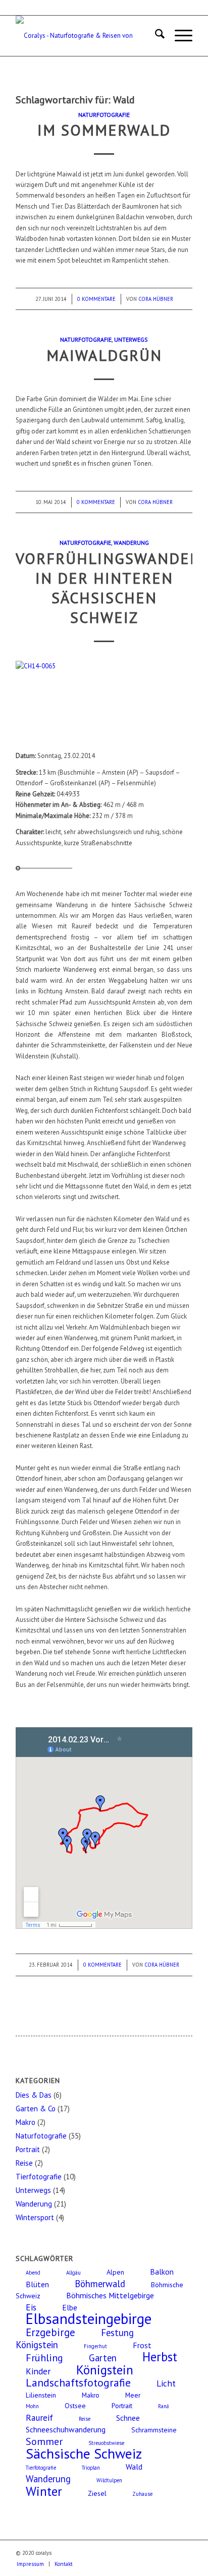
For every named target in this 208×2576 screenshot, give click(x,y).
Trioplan (91, 2468)
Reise (24, 2163)
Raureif (39, 2417)
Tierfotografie (39, 2177)
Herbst (160, 2357)
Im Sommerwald (104, 130)
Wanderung (131, 543)
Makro (25, 2122)
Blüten (37, 2284)
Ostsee (75, 2406)
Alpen (115, 2272)
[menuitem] (155, 36)
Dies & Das (34, 2095)
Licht (166, 2383)
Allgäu (73, 2273)
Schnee (128, 2418)
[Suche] (155, 36)
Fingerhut (95, 2346)
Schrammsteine (154, 2430)
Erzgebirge (50, 2332)
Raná (164, 2406)
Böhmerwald (100, 2284)
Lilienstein (41, 2395)
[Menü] (178, 36)
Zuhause (142, 2494)
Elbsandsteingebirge (89, 2318)
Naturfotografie (104, 115)
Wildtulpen (109, 2480)
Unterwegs (131, 339)
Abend (33, 2273)
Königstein (105, 2370)
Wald (134, 2467)
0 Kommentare (96, 299)
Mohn (32, 2406)
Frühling (44, 2358)
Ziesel (97, 2493)
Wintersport (35, 2217)
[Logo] (86, 36)
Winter (44, 2491)
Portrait (28, 2149)
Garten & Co (36, 2109)
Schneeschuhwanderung (66, 2429)
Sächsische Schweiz (84, 2454)
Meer (133, 2395)
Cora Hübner (156, 299)
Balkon (162, 2272)
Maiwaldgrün (104, 355)
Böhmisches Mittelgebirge (110, 2295)
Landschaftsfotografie (78, 2382)
